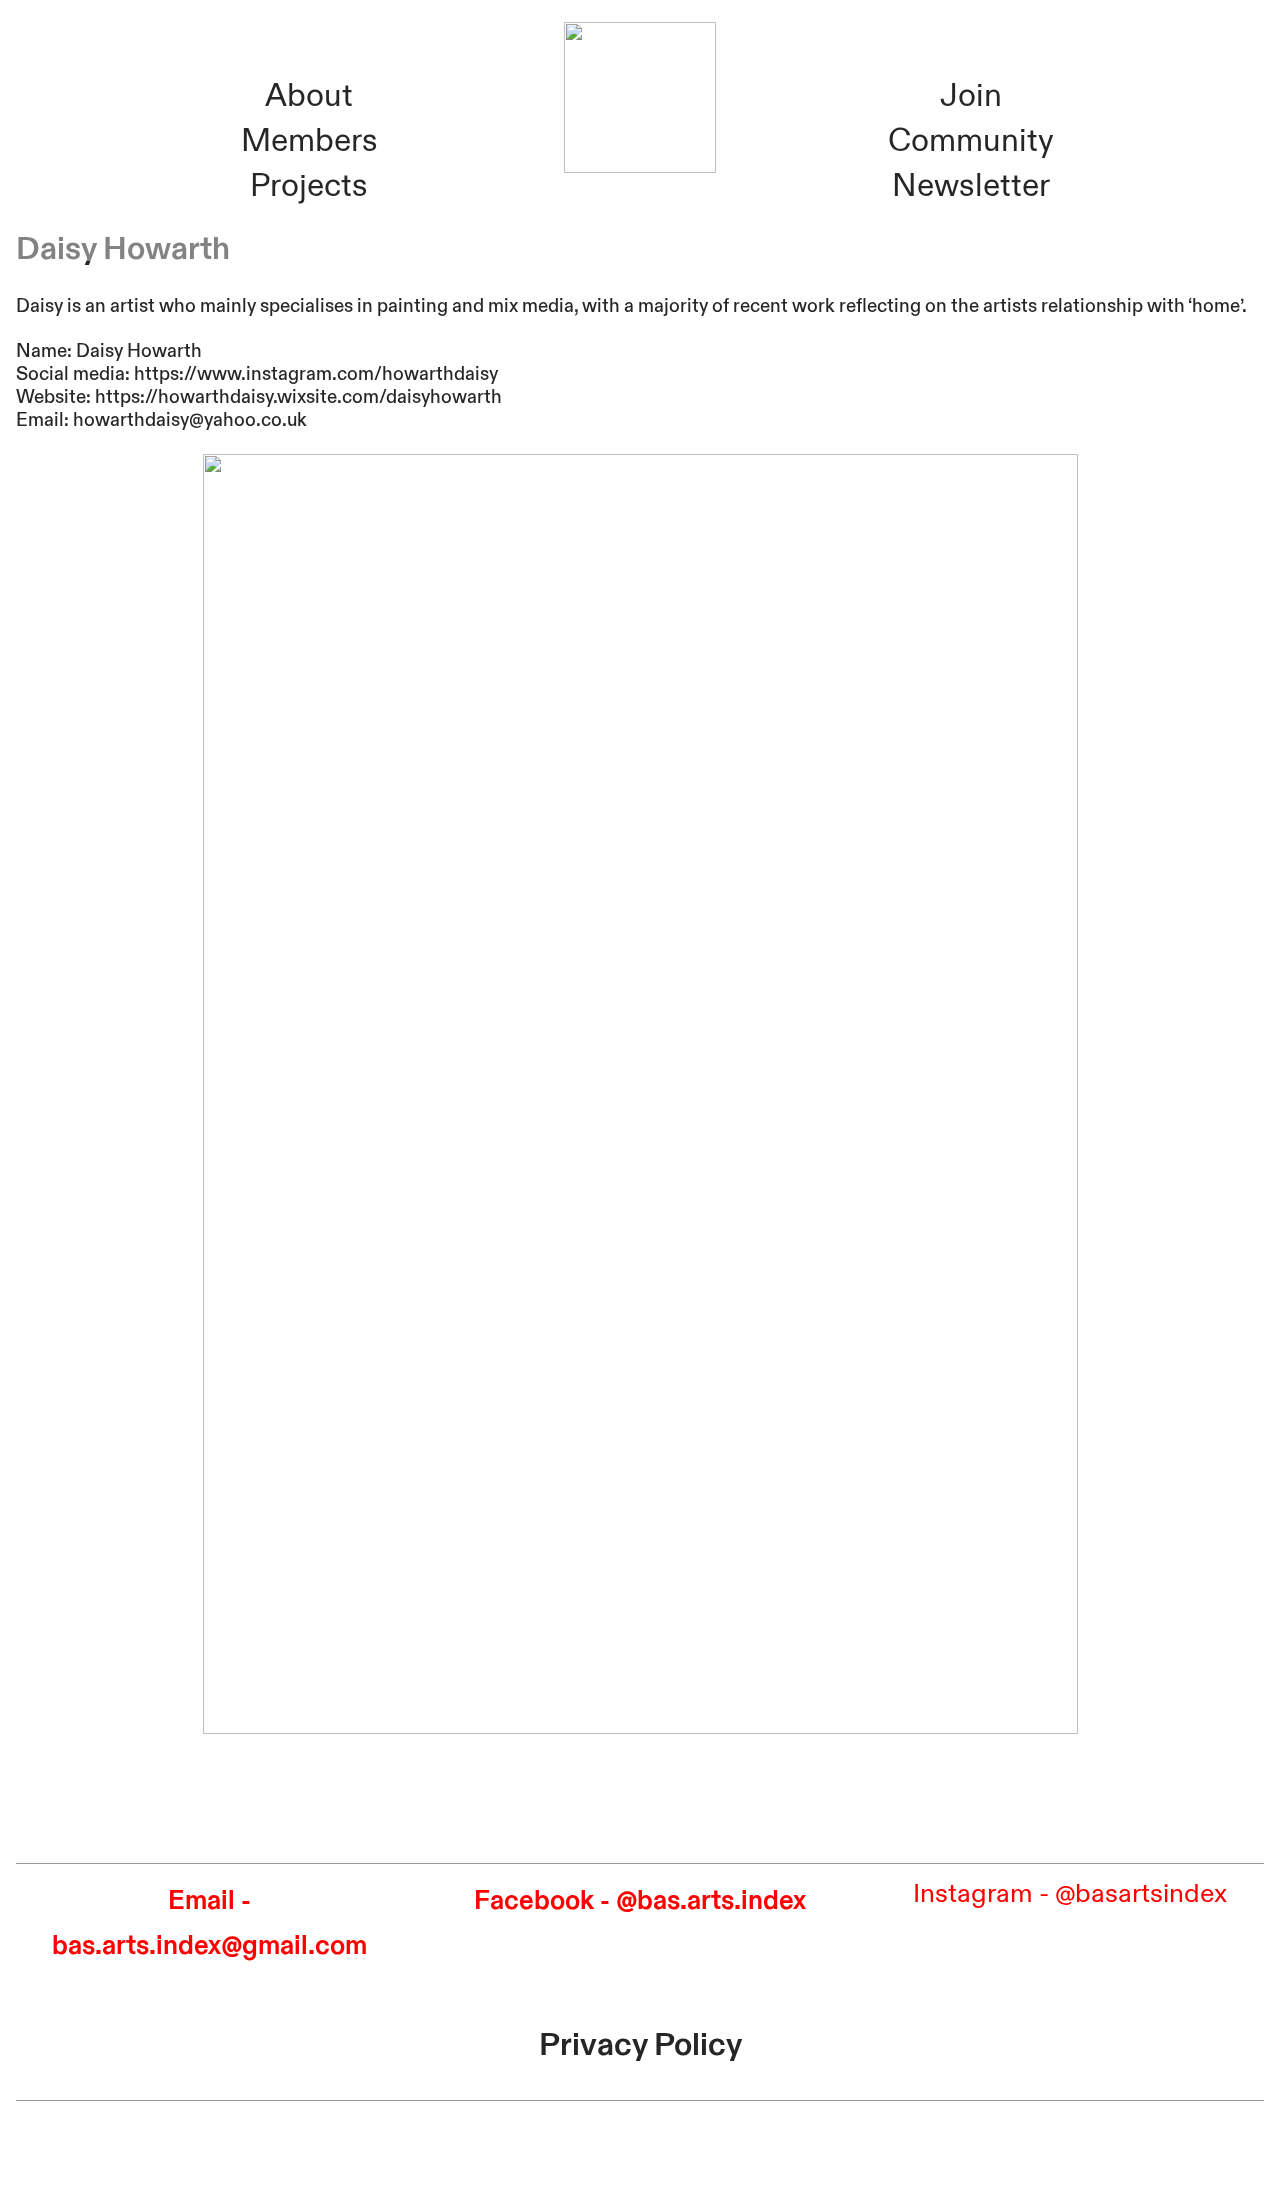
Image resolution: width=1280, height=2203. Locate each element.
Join (971, 96)
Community (970, 141)
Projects (309, 186)
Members (309, 141)
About (309, 96)
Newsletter (971, 186)
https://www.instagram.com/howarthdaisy (316, 374)
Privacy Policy (640, 2045)
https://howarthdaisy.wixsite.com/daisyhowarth (298, 397)
